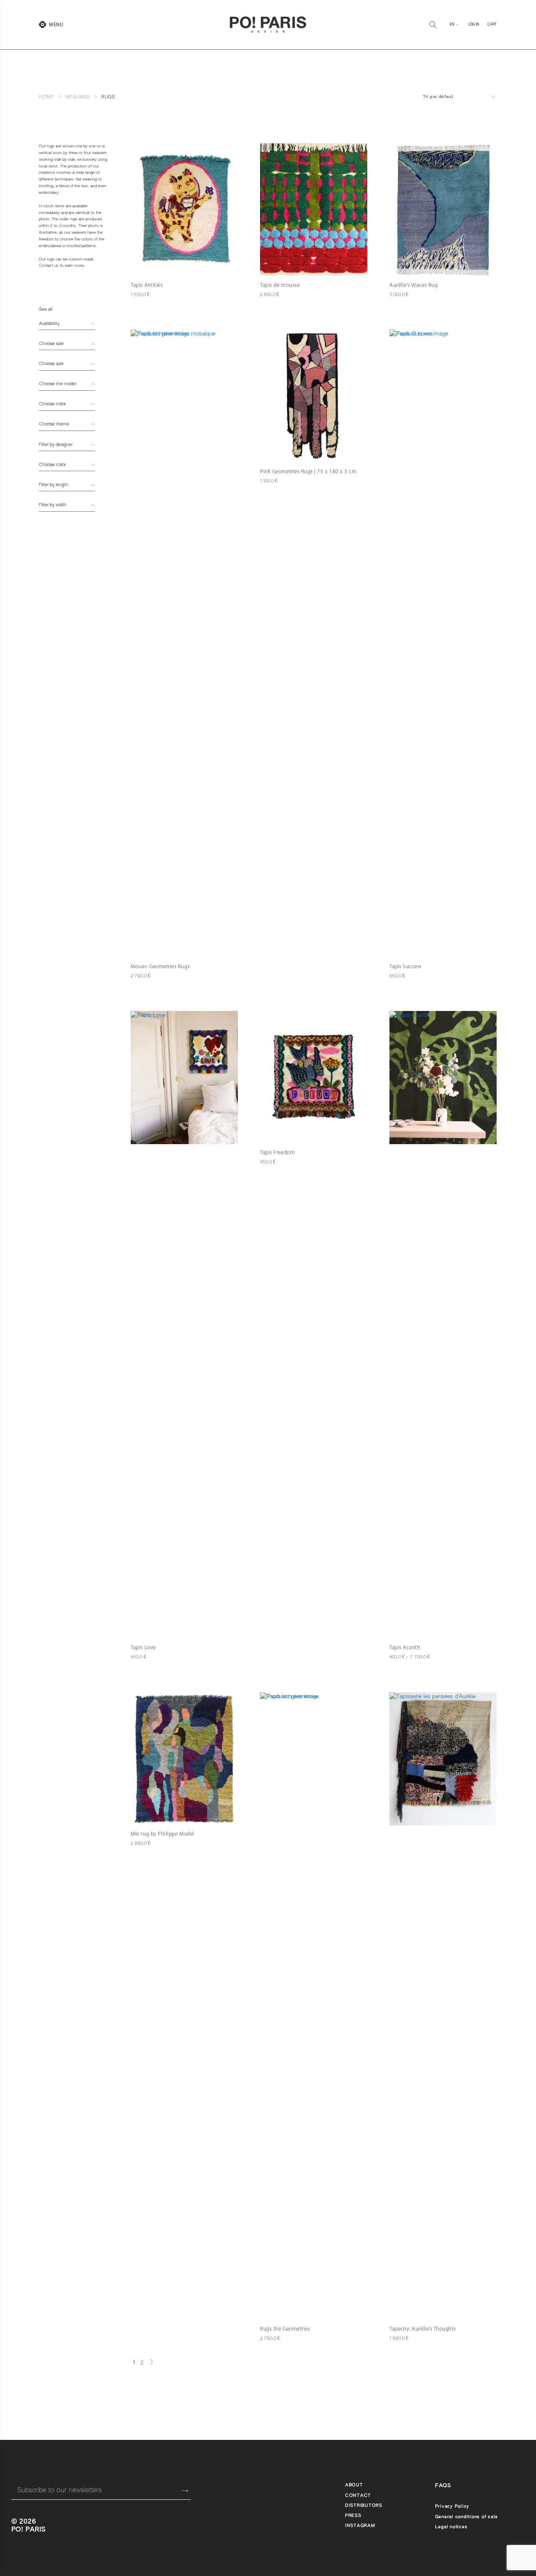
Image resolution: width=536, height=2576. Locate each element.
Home (46, 97)
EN (452, 24)
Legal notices (451, 2527)
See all (46, 309)
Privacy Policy (452, 2506)
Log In (474, 24)
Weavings (77, 97)
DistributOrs (364, 2506)
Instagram (360, 2526)
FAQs (443, 2486)
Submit (185, 2491)
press (353, 2516)
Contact (358, 2496)
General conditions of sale (466, 2517)
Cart (492, 24)
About (354, 2485)
